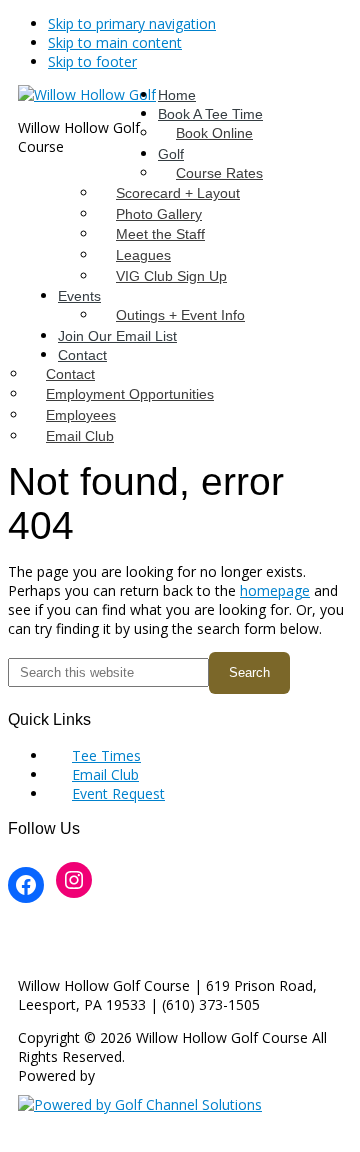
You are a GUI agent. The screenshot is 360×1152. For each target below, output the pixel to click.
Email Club (105, 774)
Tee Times (106, 755)
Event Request (118, 793)
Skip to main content (115, 42)
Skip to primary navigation (132, 23)
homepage (275, 590)
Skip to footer (92, 61)
